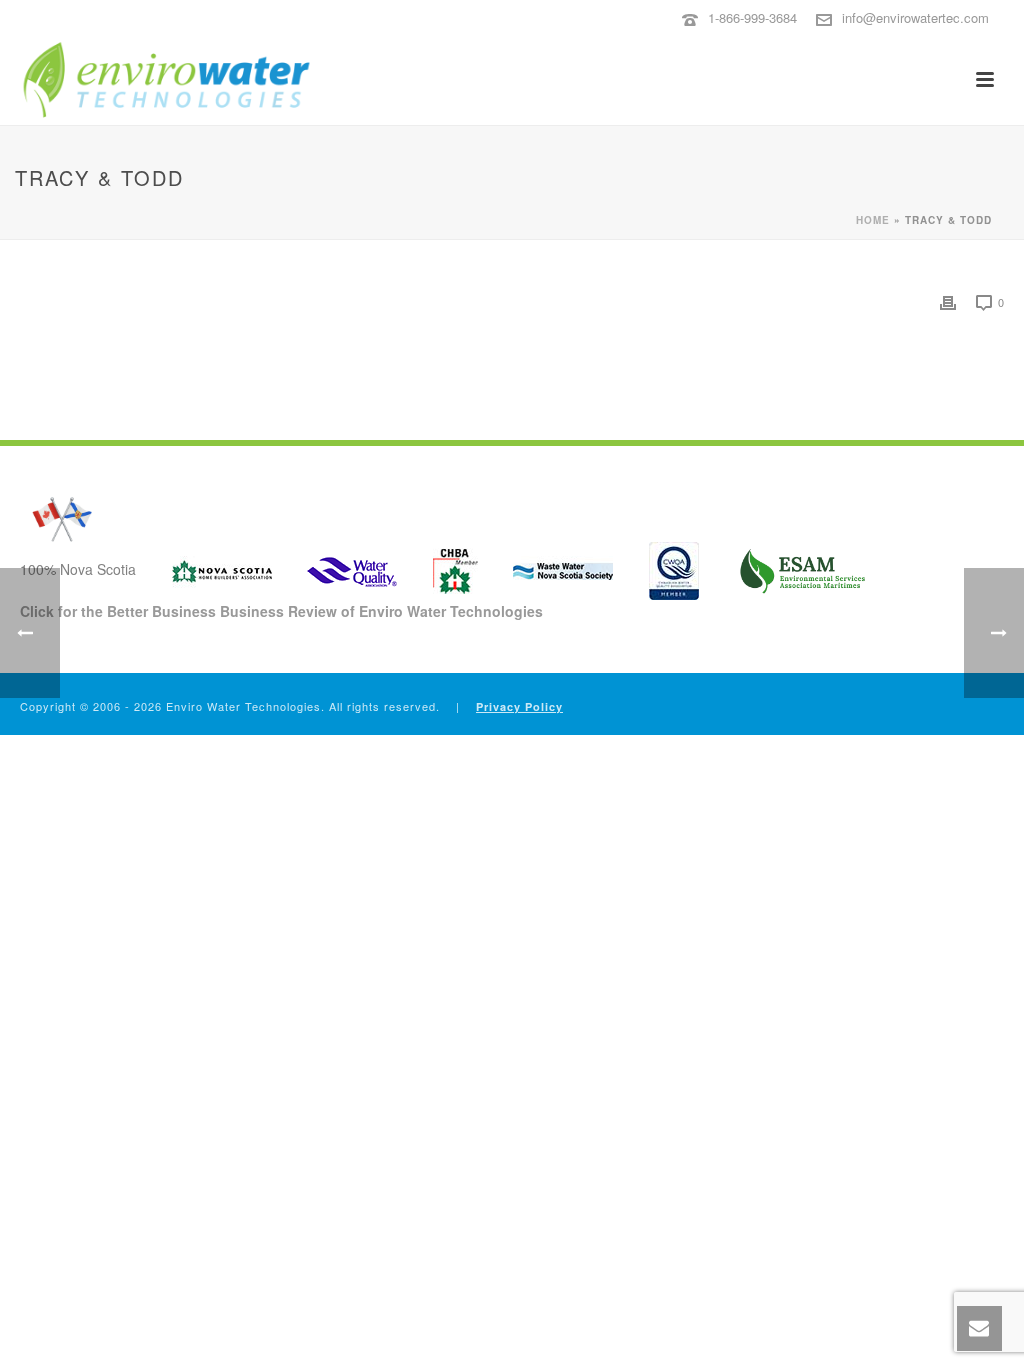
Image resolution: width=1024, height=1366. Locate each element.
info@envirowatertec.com (915, 17)
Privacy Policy (519, 706)
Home (873, 220)
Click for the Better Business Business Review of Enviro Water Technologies (281, 611)
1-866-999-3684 (752, 17)
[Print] (948, 301)
